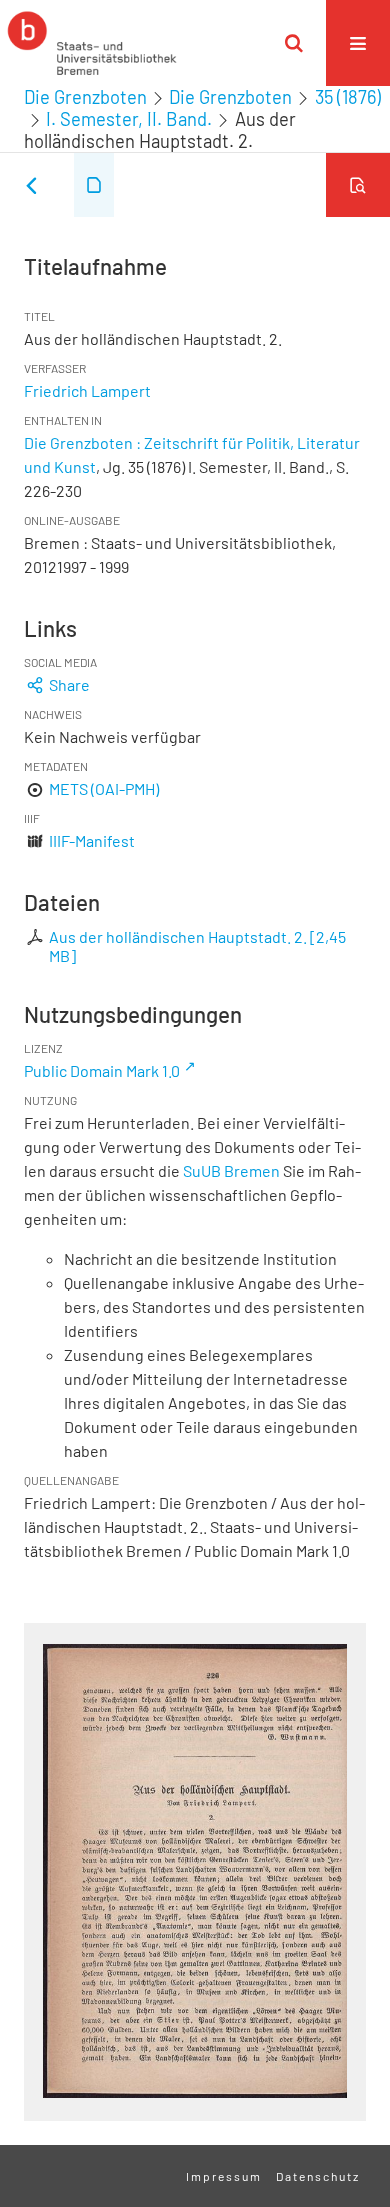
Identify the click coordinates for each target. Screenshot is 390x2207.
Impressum (224, 2176)
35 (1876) (348, 97)
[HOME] (92, 43)
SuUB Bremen (231, 1170)
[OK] (294, 43)
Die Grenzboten (85, 97)
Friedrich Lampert (87, 390)
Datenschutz (318, 2176)
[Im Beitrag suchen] (358, 185)
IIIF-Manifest (92, 840)
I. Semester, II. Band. (129, 119)
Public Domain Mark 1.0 (102, 1070)
